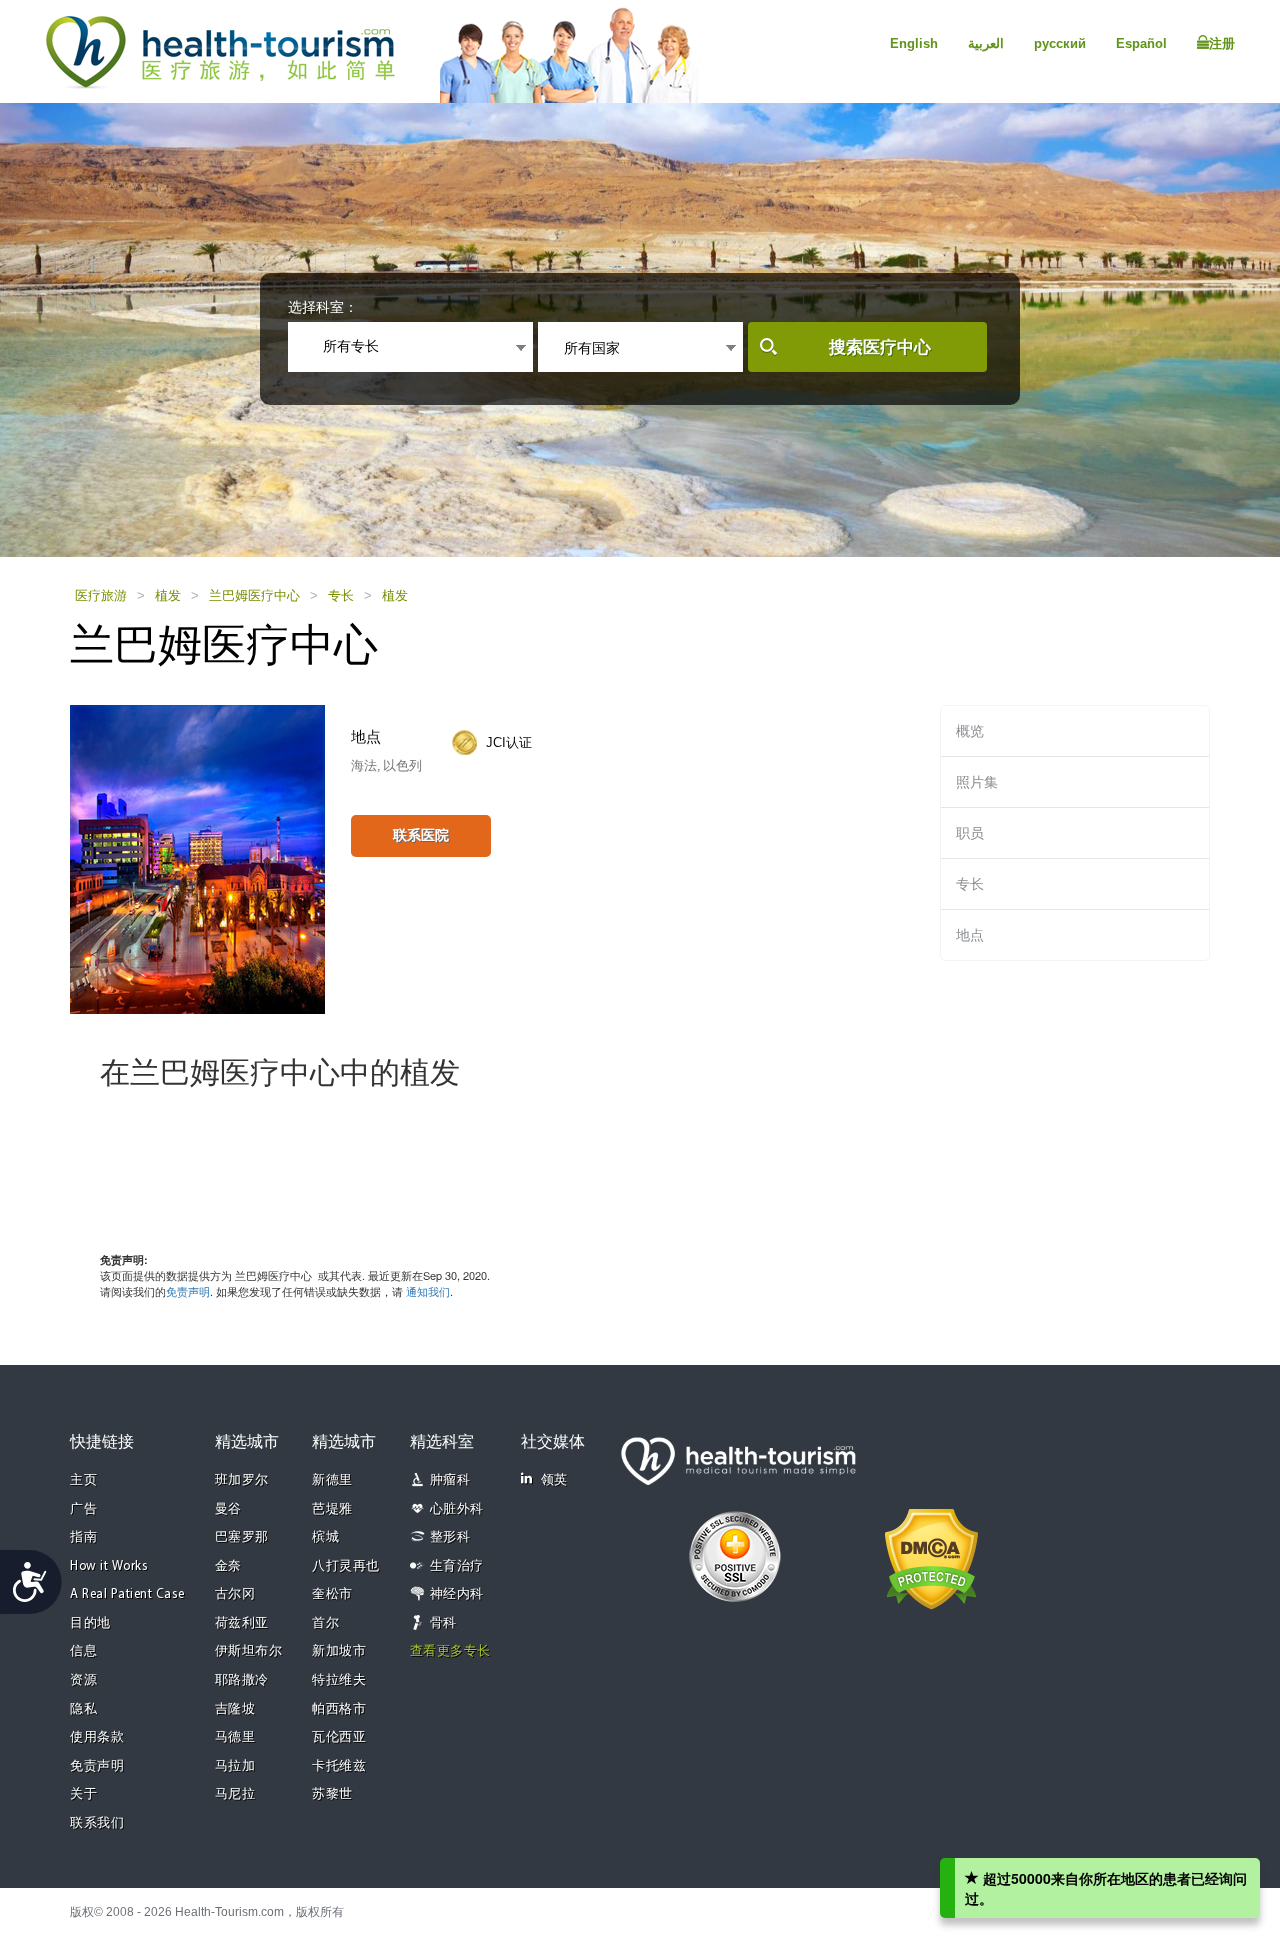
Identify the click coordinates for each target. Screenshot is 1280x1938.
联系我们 (97, 1823)
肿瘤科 (450, 1480)
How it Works (109, 1566)
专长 (341, 595)
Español (1141, 43)
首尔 (325, 1623)
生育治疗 (457, 1566)
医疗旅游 (101, 595)
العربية (986, 43)
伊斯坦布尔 (249, 1651)
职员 (970, 833)
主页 (83, 1480)
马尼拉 (235, 1794)
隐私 (83, 1709)
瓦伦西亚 (339, 1737)
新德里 (332, 1480)
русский (1060, 43)
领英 (554, 1480)
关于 (83, 1794)
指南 (83, 1537)
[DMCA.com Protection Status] (931, 1557)
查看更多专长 (450, 1651)
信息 (83, 1651)
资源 (83, 1680)
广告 (83, 1509)
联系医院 (421, 835)
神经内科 (457, 1594)
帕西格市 (339, 1709)
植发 (168, 595)
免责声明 (188, 1291)
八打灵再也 (346, 1566)
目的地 (90, 1623)
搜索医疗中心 (880, 347)
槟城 (325, 1537)
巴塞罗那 (242, 1537)
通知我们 (428, 1291)
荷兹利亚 (242, 1623)
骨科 (443, 1623)
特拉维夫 (339, 1680)
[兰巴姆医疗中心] (197, 858)
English (914, 43)
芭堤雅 (332, 1509)
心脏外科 (457, 1509)
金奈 (228, 1566)
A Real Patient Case (127, 1594)
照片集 (977, 782)
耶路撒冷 (242, 1680)
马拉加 (235, 1766)
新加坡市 (339, 1651)
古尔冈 (235, 1594)
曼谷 (228, 1509)
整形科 (450, 1537)
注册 (1222, 43)
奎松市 (332, 1594)
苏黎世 (332, 1794)
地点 (970, 935)
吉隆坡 (235, 1709)
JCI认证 (509, 742)
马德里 (235, 1737)
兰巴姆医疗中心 (254, 595)
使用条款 (97, 1737)
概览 (970, 731)
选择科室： (323, 307)
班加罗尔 (242, 1480)
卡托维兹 (339, 1766)
